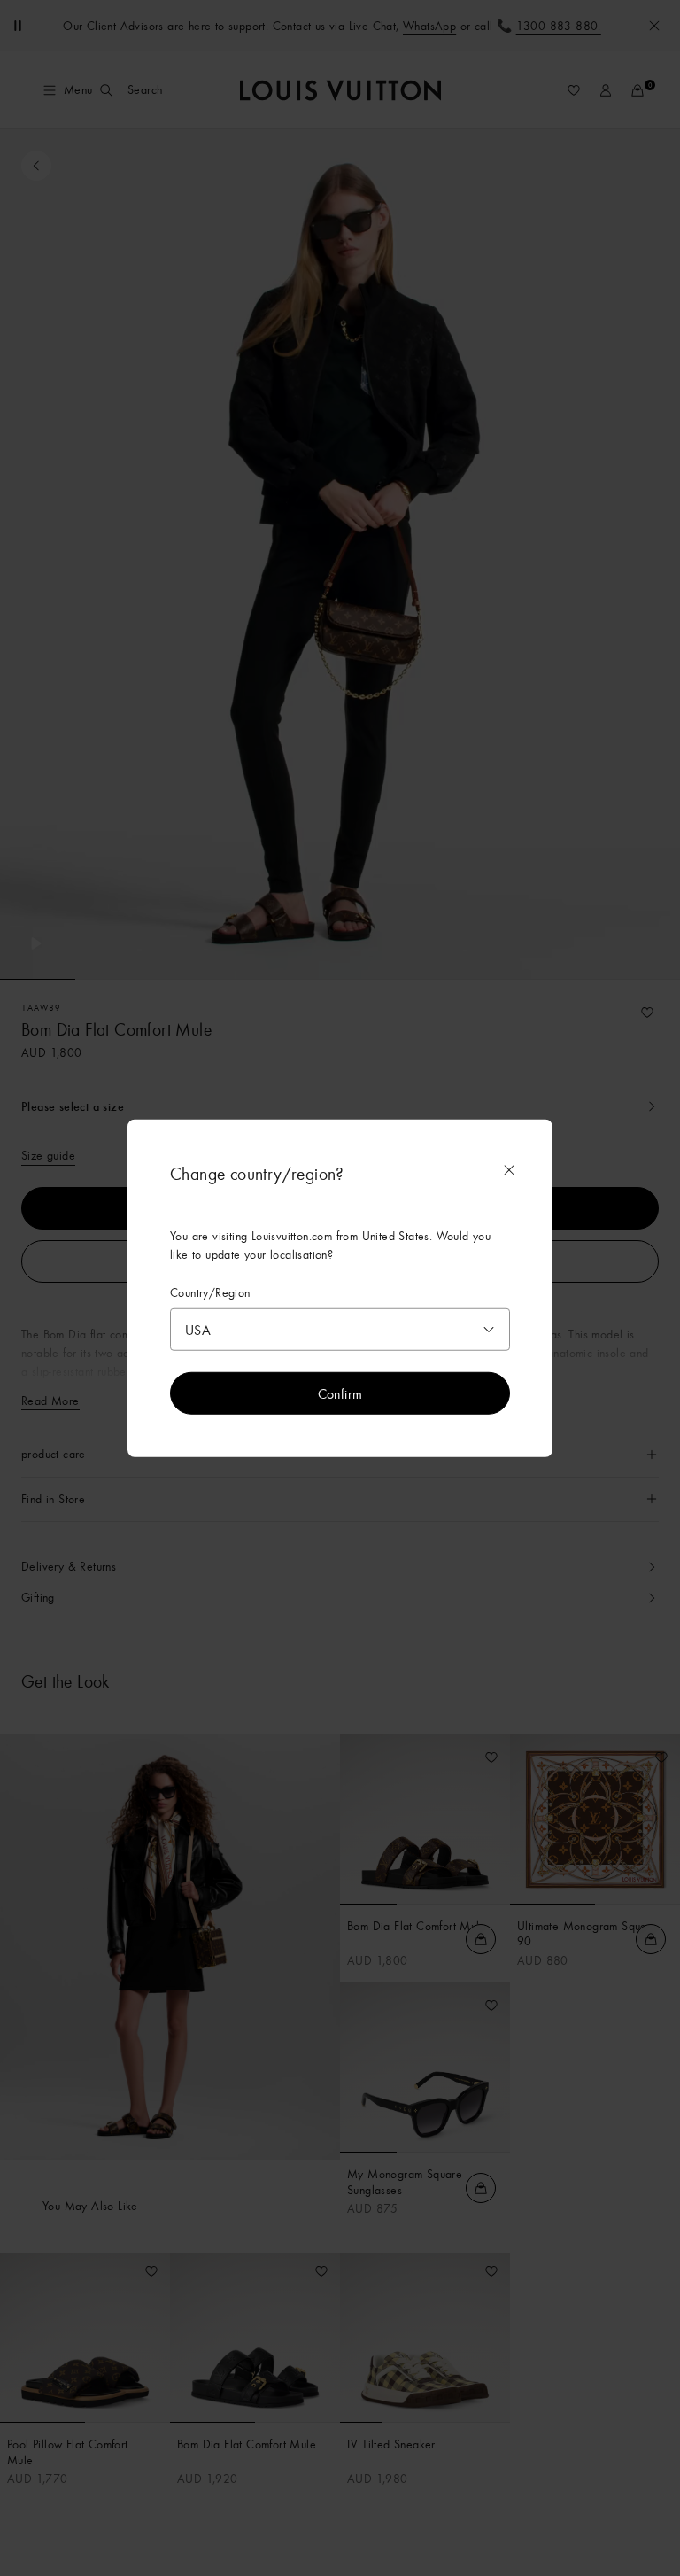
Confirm (340, 1393)
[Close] (509, 1170)
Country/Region (210, 1293)
